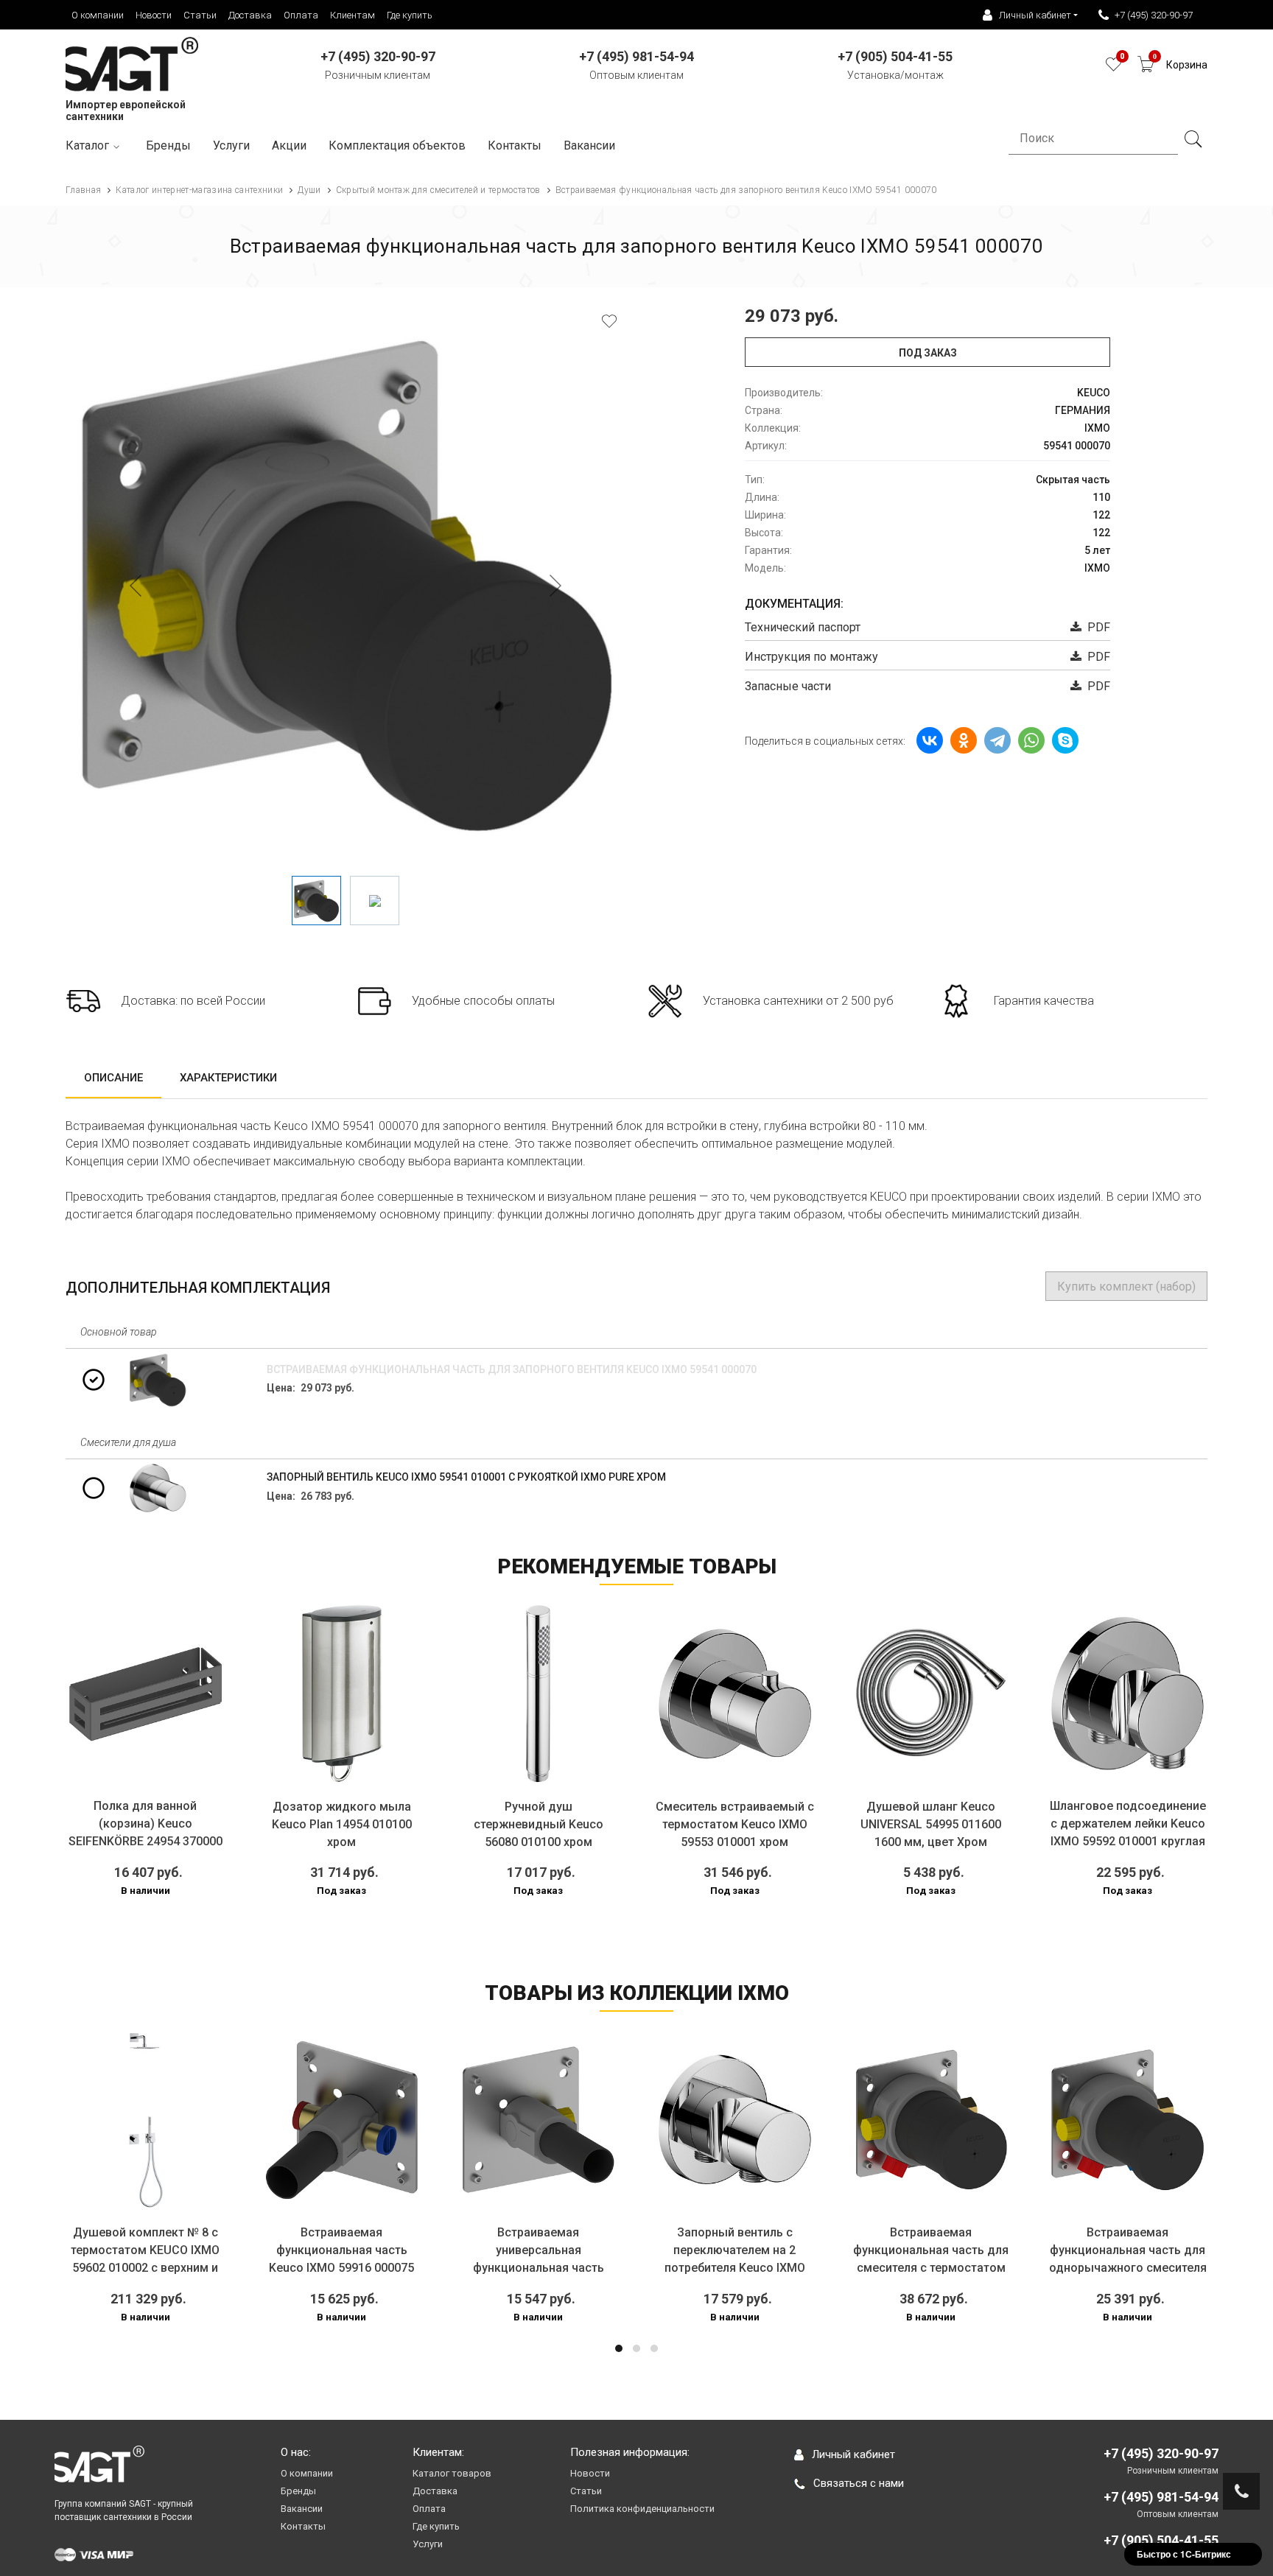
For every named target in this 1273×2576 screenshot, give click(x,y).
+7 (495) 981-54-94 (1161, 2497)
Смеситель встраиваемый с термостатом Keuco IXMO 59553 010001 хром (735, 1824)
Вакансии (589, 145)
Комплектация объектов (397, 145)
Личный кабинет (853, 2454)
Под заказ (928, 353)
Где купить (410, 15)
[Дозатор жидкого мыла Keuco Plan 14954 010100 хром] (342, 1693)
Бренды (168, 145)
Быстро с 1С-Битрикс (1184, 2554)
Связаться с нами (859, 2483)
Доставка (250, 15)
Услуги (231, 145)
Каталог (87, 145)
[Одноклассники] (964, 740)
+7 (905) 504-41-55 (1161, 2540)
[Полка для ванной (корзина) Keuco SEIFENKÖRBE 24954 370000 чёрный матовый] (145, 1693)
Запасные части (788, 686)
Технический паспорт (803, 627)
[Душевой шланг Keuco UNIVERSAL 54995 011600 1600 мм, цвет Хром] (932, 1693)
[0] (1114, 68)
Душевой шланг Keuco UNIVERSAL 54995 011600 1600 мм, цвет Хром (931, 1824)
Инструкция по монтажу (811, 657)
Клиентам (353, 15)
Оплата (301, 15)
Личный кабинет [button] (1035, 15)
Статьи (200, 15)
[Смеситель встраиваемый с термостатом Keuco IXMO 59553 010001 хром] (735, 1693)
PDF (1096, 627)
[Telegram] (997, 740)
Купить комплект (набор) (1126, 1287)
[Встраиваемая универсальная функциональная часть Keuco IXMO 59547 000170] (355, 2120)
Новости (154, 15)
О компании (98, 15)
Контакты (515, 145)
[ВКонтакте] (930, 740)
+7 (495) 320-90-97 (1154, 15)
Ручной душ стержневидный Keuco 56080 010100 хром (539, 1824)
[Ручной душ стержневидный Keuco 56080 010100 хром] (538, 1693)
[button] (619, 2348)
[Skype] (1065, 740)
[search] (1193, 139)
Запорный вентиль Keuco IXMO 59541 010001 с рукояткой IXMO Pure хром (466, 1477)
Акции (289, 145)
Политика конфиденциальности (642, 2509)
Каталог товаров (452, 2473)
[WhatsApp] (1031, 740)
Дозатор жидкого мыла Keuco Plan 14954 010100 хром (342, 1824)
